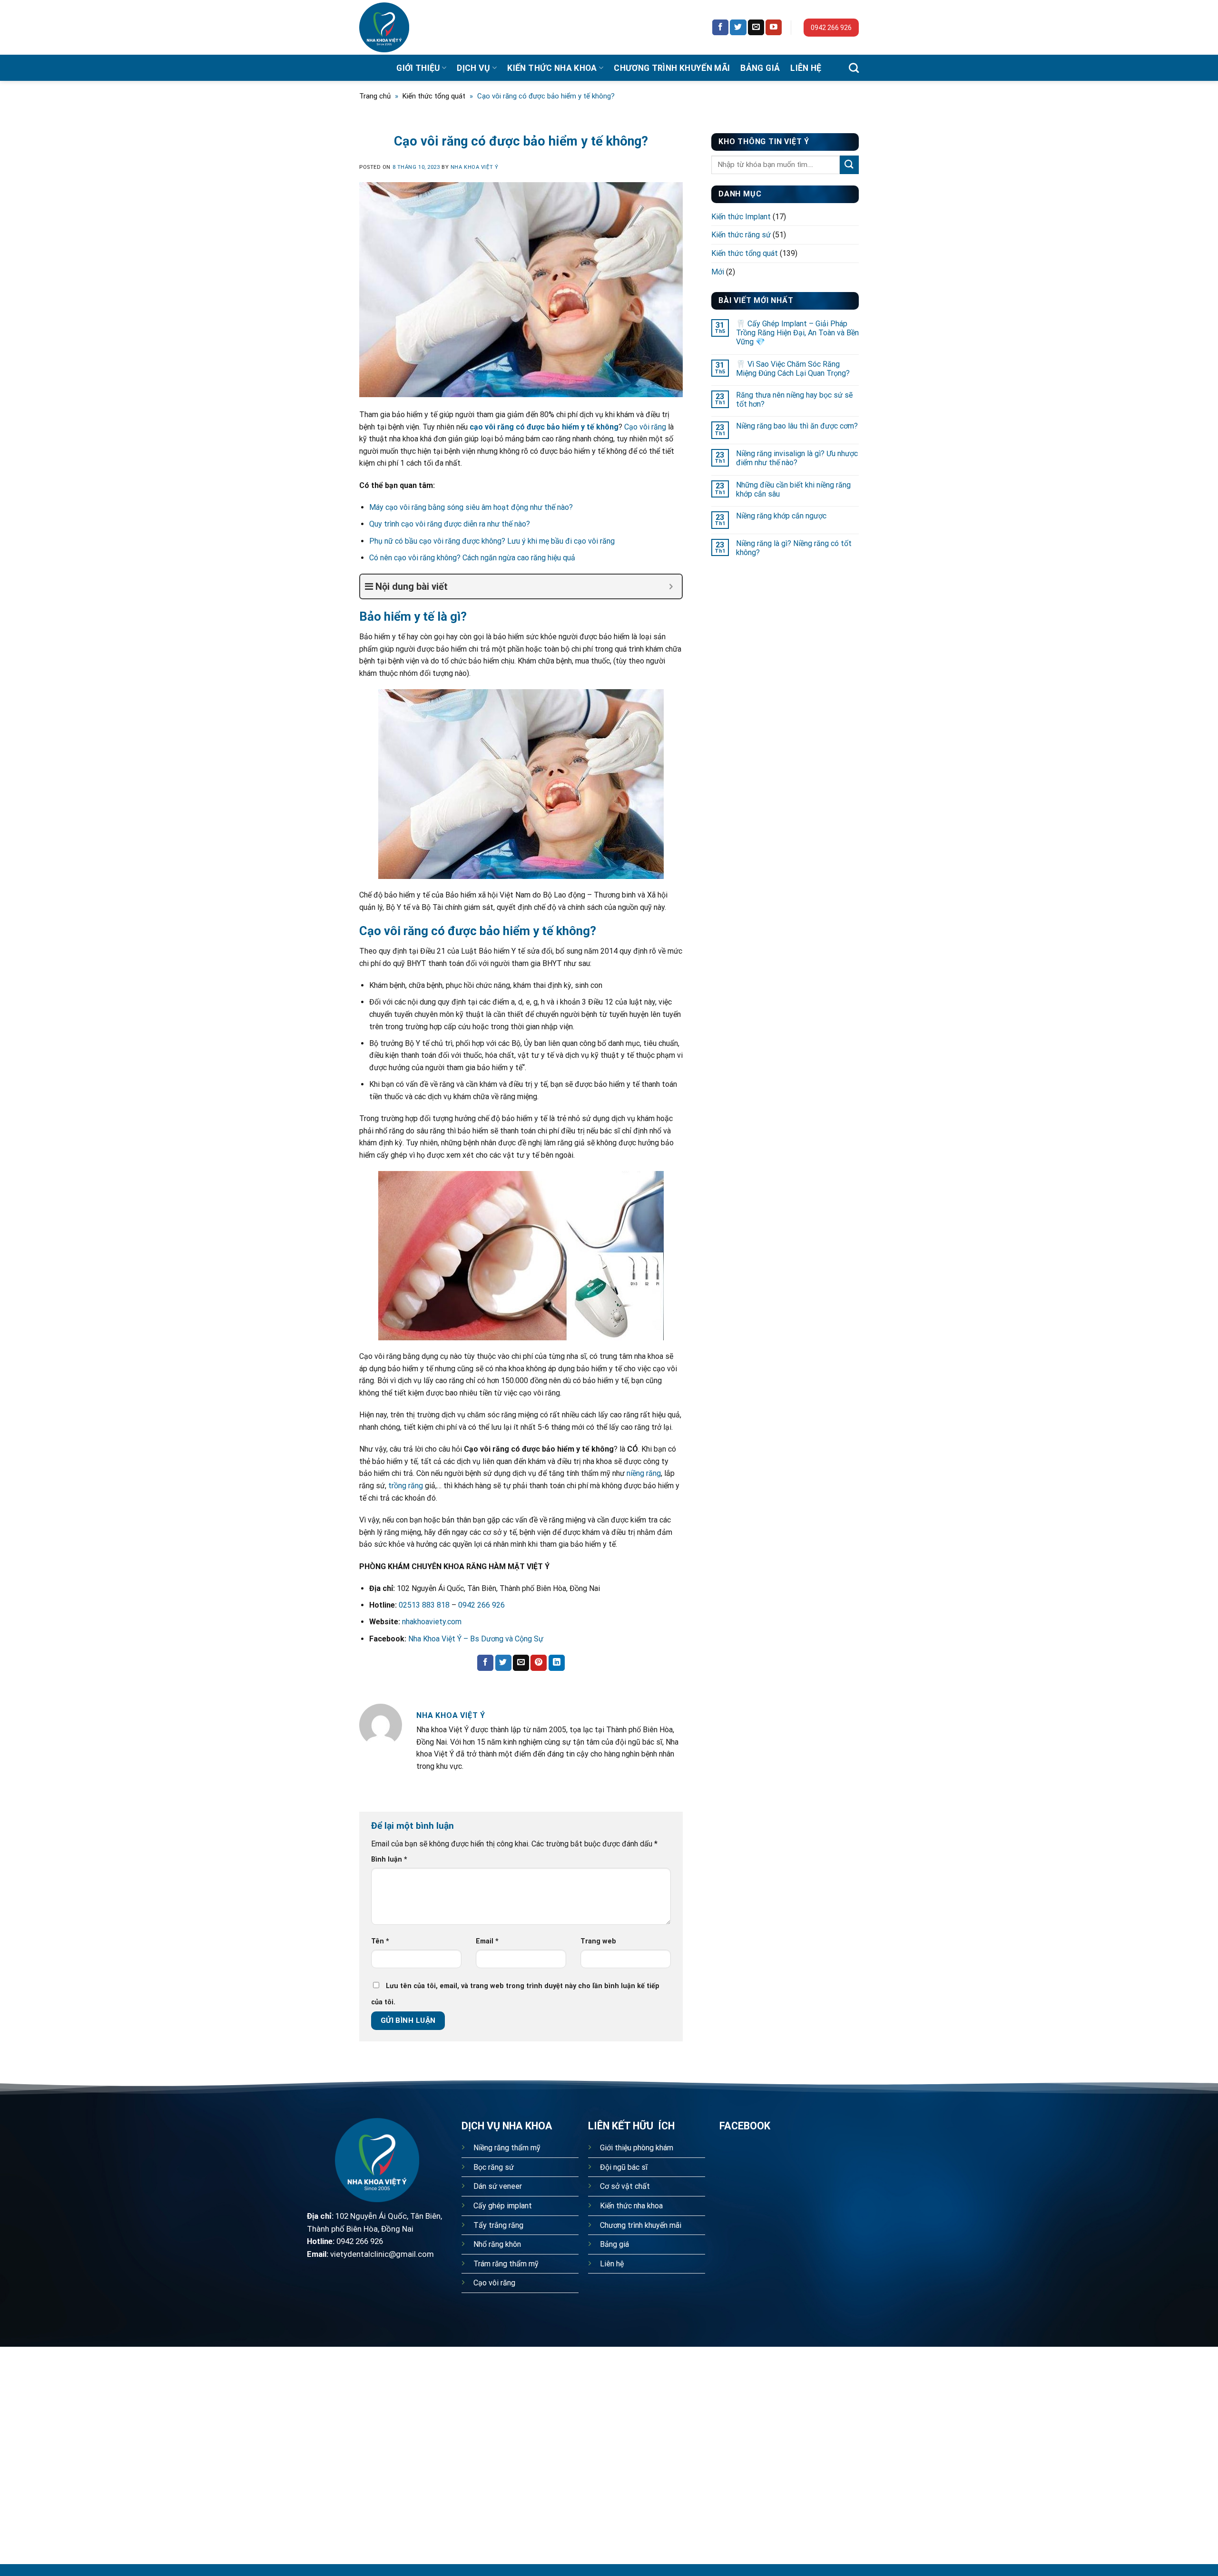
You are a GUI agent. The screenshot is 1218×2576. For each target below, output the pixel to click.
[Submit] (849, 165)
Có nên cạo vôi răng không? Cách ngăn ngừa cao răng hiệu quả (472, 558)
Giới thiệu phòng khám (637, 2148)
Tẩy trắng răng (498, 2225)
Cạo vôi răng (645, 427)
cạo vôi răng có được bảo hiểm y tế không (543, 427)
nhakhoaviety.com (432, 1622)
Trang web (598, 1941)
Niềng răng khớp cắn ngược (781, 516)
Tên (380, 1941)
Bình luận (389, 1859)
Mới (718, 272)
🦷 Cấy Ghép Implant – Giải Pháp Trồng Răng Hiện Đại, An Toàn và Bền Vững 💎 (797, 333)
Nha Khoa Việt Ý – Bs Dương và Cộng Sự (476, 1639)
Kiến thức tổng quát (434, 96)
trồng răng (406, 1486)
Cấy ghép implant (503, 2206)
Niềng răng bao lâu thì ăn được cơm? (797, 426)
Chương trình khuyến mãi (672, 68)
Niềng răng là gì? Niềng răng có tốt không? (794, 548)
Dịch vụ (473, 68)
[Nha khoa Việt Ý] (395, 27)
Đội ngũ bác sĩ (624, 2167)
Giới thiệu (418, 68)
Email (487, 1941)
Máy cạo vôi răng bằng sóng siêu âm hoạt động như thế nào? (471, 507)
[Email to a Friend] (521, 1663)
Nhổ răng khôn (497, 2244)
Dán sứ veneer (498, 2186)
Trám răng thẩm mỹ (506, 2264)
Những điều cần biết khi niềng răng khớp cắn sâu (793, 489)
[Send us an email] (756, 28)
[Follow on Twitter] (738, 28)
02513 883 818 (424, 1605)
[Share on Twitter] (503, 1663)
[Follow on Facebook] (720, 28)
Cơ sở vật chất (625, 2186)
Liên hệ (806, 68)
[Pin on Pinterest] (539, 1663)
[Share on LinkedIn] (557, 1663)
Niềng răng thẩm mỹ (507, 2148)
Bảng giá (760, 68)
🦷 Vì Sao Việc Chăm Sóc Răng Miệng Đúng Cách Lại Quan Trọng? (793, 369)
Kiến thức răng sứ (741, 235)
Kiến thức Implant (741, 217)
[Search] (854, 68)
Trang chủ (375, 96)
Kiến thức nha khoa (552, 68)
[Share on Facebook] (485, 1663)
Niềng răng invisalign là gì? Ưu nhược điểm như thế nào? (797, 458)
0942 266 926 (831, 28)
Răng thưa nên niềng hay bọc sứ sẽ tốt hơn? (794, 400)
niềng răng (644, 1473)
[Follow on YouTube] (774, 28)
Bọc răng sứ (494, 2167)
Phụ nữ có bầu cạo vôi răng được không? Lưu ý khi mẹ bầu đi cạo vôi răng (492, 541)
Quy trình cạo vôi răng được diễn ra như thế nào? (450, 524)
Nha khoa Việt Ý (474, 167)
